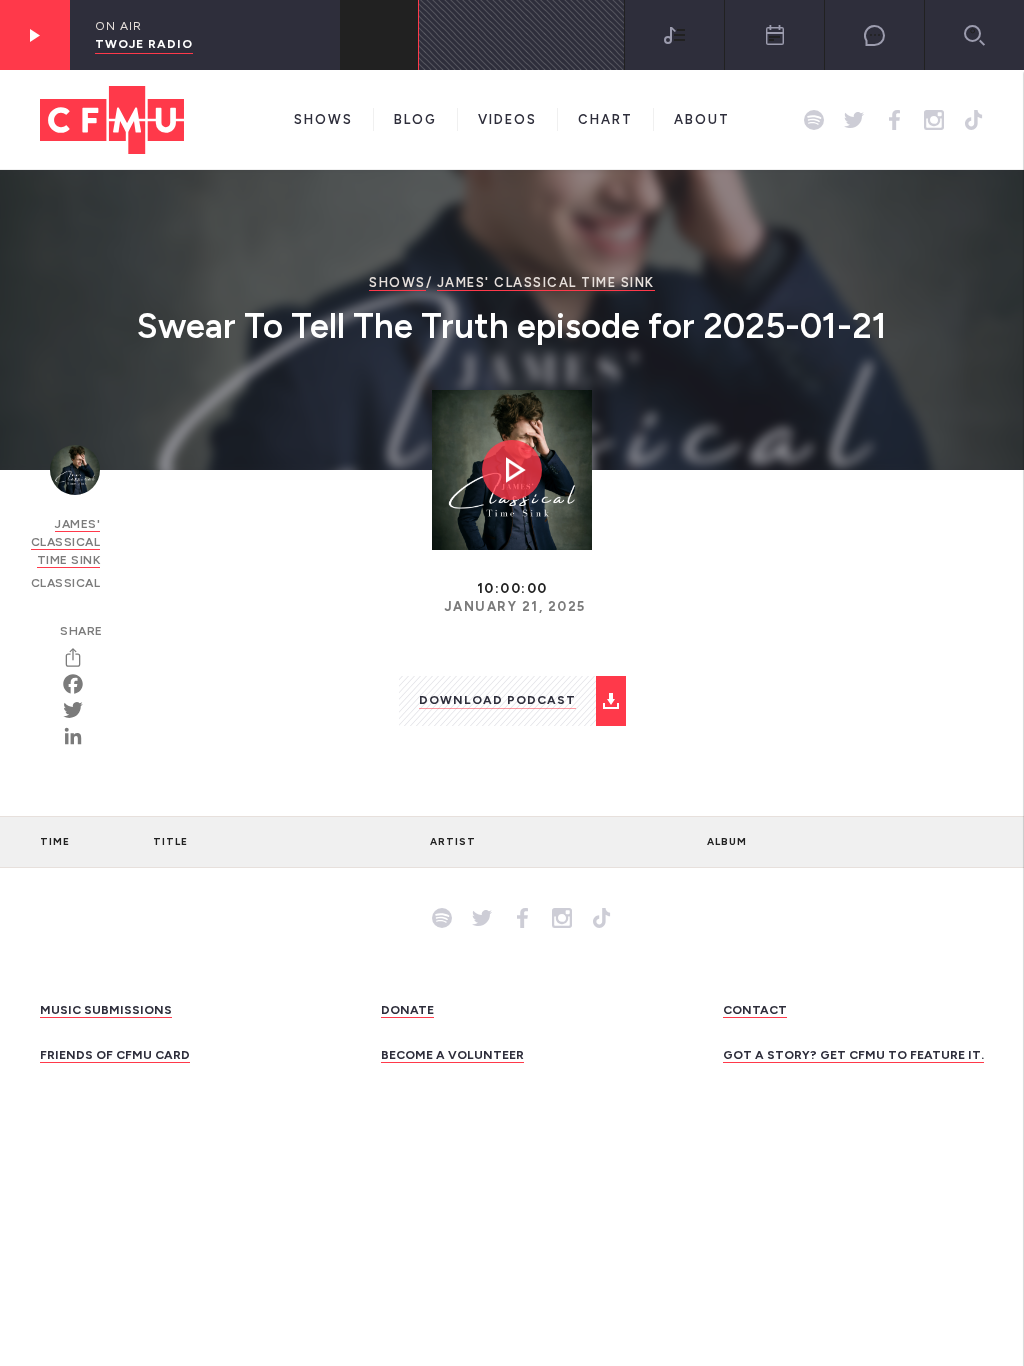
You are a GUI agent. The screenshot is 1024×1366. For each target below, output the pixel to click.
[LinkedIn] (80, 736)
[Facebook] (80, 684)
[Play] (35, 35)
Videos (507, 119)
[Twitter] (80, 710)
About (702, 119)
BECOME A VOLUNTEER (452, 1055)
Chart (605, 119)
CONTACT (755, 1010)
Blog (415, 119)
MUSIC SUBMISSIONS (106, 1010)
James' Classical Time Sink (546, 282)
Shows (323, 119)
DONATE (407, 1010)
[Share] (80, 658)
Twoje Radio (144, 44)
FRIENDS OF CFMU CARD (115, 1055)
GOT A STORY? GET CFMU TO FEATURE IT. (853, 1055)
